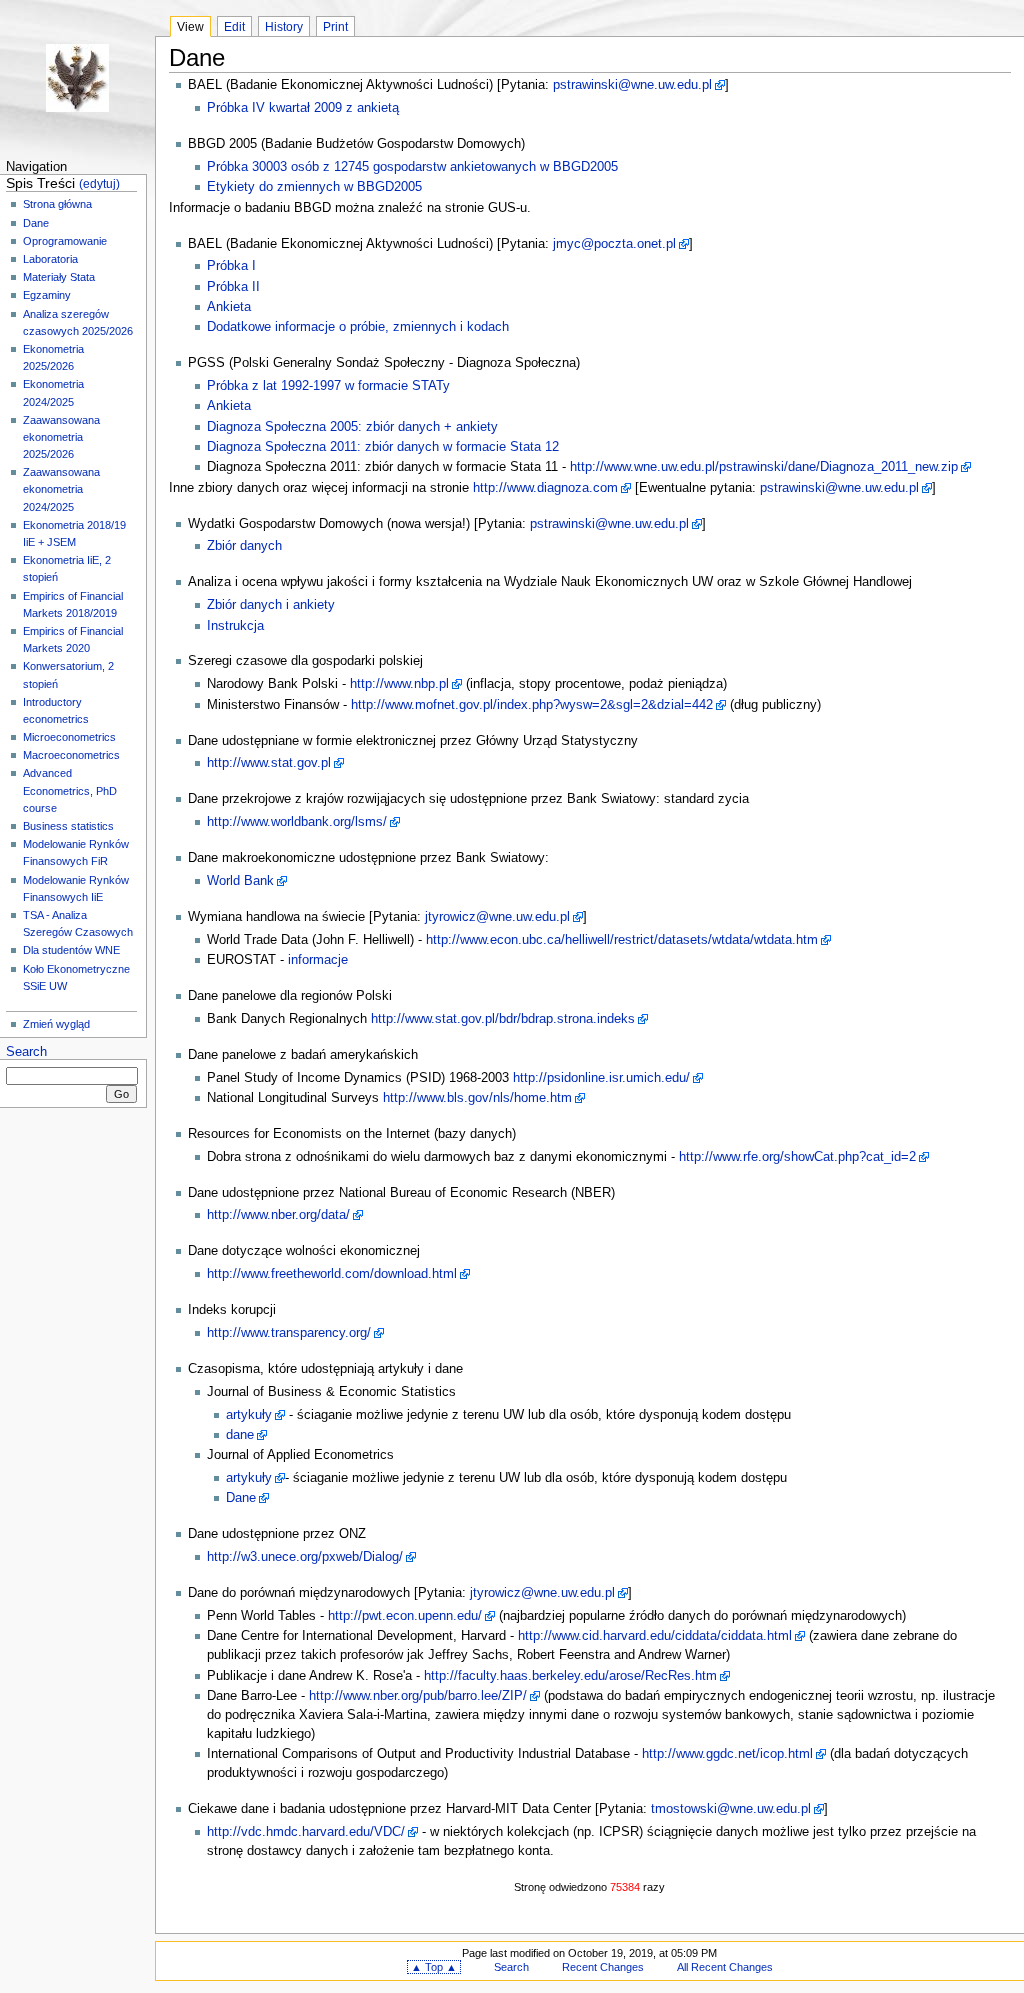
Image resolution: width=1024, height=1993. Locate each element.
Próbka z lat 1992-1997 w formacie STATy (328, 386)
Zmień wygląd (56, 1024)
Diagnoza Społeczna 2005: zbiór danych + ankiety (352, 427)
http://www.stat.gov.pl (269, 763)
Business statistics (68, 826)
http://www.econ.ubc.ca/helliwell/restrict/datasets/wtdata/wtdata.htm (622, 940)
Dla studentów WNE (71, 950)
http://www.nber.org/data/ (278, 1215)
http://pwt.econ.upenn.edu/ (405, 1616)
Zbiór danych (244, 546)
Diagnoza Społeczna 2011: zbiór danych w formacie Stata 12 (383, 447)
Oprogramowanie (65, 241)
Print (335, 27)
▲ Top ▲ (434, 1967)
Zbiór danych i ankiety (271, 605)
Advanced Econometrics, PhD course (70, 790)
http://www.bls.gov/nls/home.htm (477, 1098)
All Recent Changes (725, 1967)
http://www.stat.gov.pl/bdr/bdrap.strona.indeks (503, 1019)
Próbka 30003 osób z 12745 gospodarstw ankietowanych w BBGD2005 (412, 167)
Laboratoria (50, 259)
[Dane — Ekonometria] (77, 77)
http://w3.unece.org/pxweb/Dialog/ (305, 1557)
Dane (36, 223)
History (284, 27)
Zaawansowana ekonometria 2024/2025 (61, 489)
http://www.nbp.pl (399, 684)
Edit (234, 27)
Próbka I (231, 266)
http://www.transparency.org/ (289, 1333)
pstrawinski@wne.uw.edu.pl (632, 85)
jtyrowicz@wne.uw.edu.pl (497, 917)
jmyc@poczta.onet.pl (614, 244)
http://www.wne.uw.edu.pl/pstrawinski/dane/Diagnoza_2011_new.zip (764, 467)
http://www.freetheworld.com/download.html (332, 1274)
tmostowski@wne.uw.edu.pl (731, 1809)
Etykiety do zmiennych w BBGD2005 (314, 187)
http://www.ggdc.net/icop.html (727, 1754)
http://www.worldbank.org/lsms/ (297, 822)
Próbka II (233, 287)
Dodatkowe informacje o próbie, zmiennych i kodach (358, 327)
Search (26, 1052)
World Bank (240, 881)
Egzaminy (47, 295)
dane (240, 1435)
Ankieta (229, 307)
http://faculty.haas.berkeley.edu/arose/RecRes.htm (570, 1676)
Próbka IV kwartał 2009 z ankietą (303, 108)
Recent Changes (603, 1967)
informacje (318, 960)
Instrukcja (235, 626)
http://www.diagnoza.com (545, 488)
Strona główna (57, 204)
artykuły (249, 1415)
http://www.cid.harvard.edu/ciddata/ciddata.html (655, 1636)
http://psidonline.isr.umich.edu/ (601, 1078)
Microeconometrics (69, 737)
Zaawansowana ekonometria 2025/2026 (61, 437)
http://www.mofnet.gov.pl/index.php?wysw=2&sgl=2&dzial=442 (532, 705)
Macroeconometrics (71, 755)
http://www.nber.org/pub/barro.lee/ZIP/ (418, 1696)
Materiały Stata (59, 277)
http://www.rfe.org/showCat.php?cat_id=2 (797, 1157)
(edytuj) (99, 184)
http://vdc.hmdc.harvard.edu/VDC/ (306, 1832)
